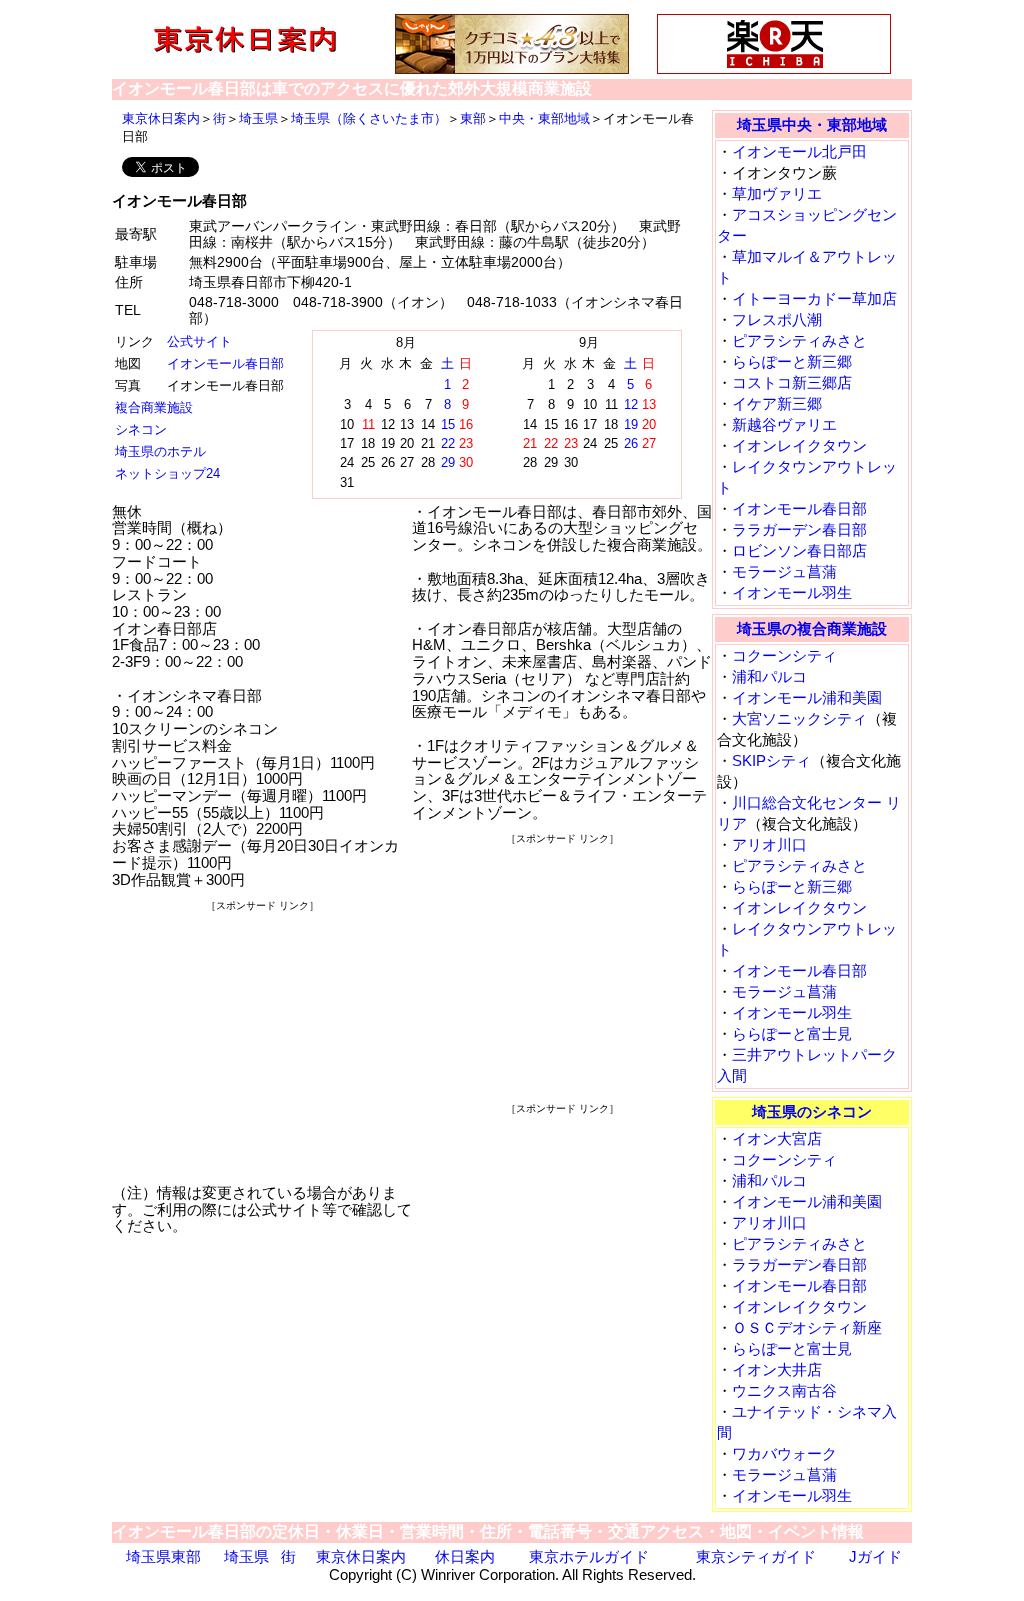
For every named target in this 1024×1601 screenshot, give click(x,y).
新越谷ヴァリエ (784, 424)
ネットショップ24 (167, 473)
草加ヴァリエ (777, 193)
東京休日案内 (161, 118)
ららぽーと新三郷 (792, 361)
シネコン (141, 429)
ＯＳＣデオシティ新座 (807, 1327)
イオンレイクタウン (799, 445)
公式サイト (199, 341)
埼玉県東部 (163, 1556)
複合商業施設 (154, 407)
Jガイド (875, 1556)
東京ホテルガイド (589, 1556)
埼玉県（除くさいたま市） (369, 118)
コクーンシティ (784, 655)
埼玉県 (258, 118)
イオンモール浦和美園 (807, 697)
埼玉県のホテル (160, 451)
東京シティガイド (756, 1556)
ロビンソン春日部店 (799, 550)
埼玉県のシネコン (812, 1111)
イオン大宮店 (777, 1138)
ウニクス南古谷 (784, 1390)
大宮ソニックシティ (799, 718)
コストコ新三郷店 (792, 382)
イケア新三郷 (777, 403)
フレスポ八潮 (777, 319)
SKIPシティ (771, 760)
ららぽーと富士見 (792, 1033)
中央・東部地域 (544, 118)
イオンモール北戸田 (799, 151)
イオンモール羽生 (792, 592)
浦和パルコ (769, 676)
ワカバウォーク (784, 1453)
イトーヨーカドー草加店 (814, 298)
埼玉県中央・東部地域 (812, 124)
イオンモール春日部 (225, 363)
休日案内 (465, 1556)
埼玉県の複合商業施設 (812, 628)
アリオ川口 (769, 844)
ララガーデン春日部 (799, 529)
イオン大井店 (777, 1369)
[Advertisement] (262, 1040)
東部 (473, 118)
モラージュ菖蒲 (784, 571)
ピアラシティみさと (799, 340)
